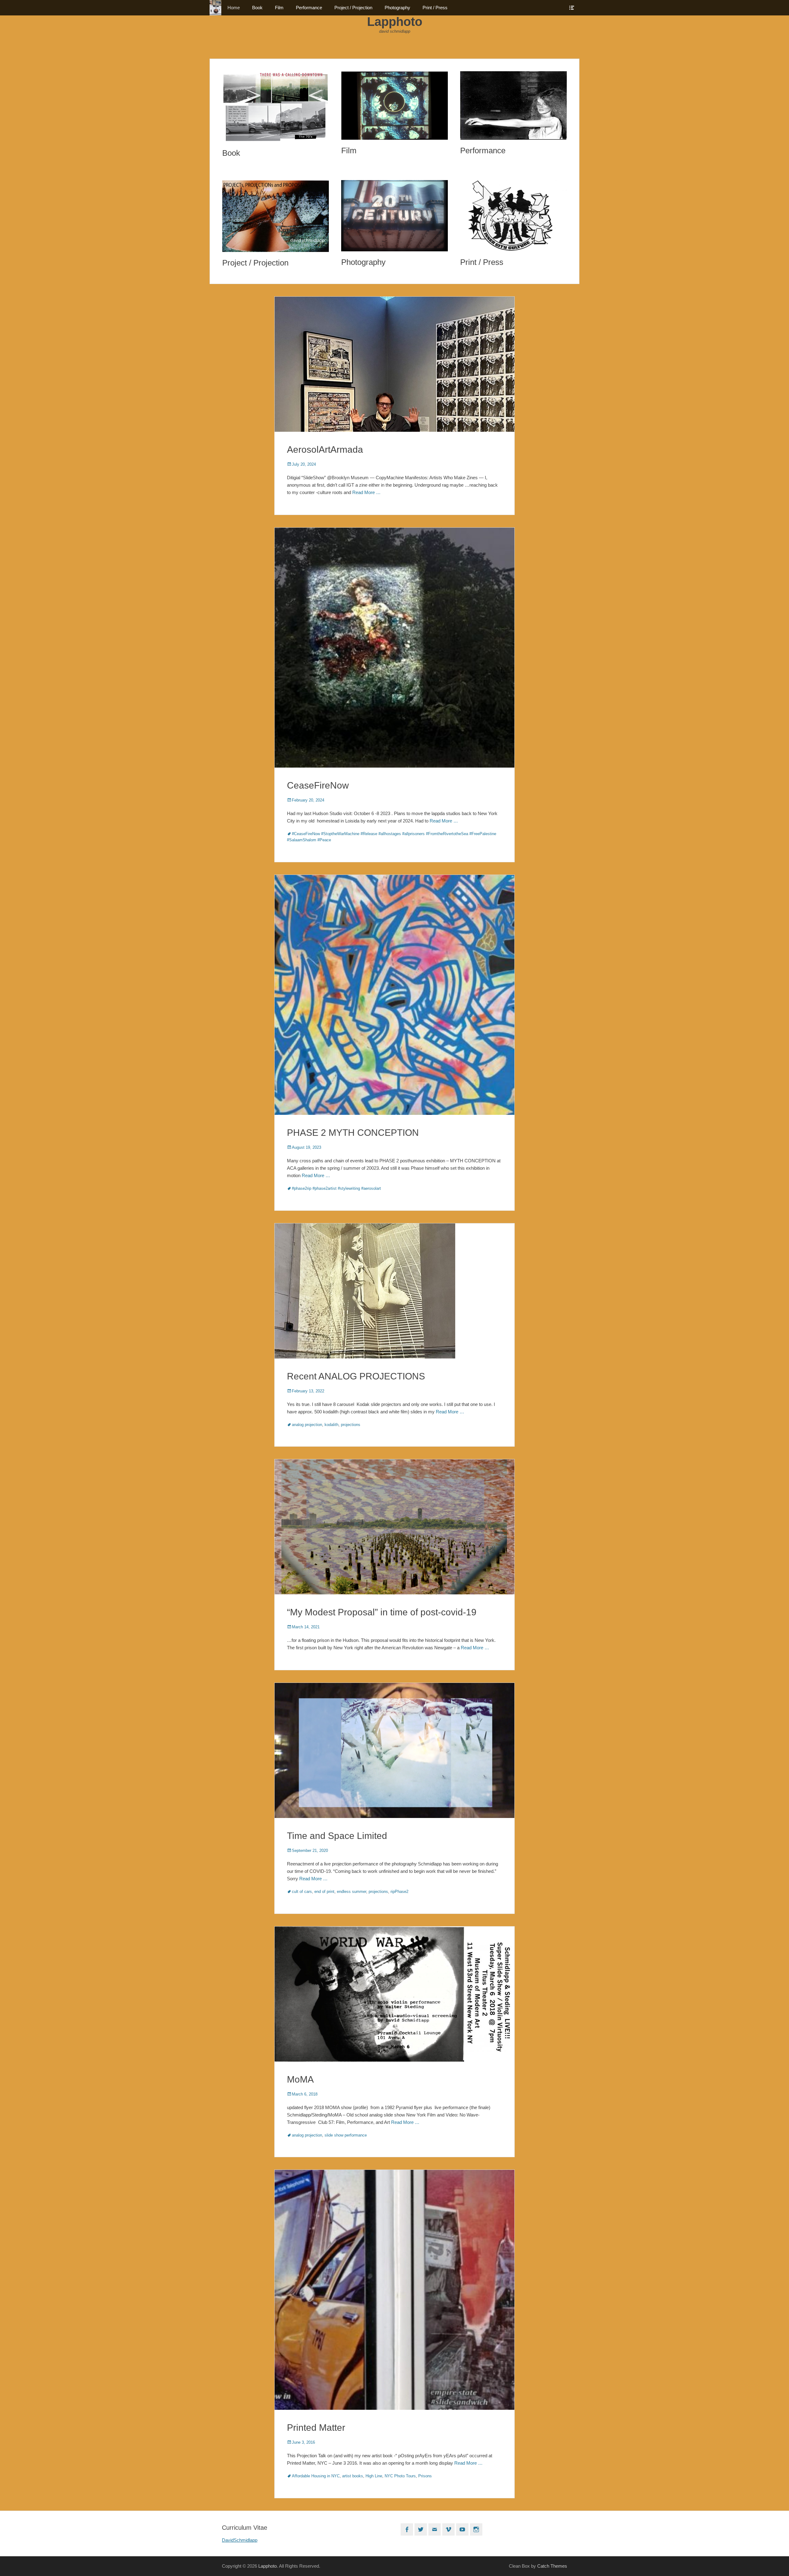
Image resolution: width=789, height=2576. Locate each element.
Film (279, 8)
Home (234, 8)
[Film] (394, 106)
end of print (324, 1892)
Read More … (366, 492)
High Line (374, 2476)
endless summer (352, 1892)
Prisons (425, 2476)
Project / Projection (353, 8)
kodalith (331, 1425)
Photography (397, 8)
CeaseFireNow (318, 785)
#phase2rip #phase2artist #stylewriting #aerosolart (336, 1188)
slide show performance (346, 2135)
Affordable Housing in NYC (316, 2476)
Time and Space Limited (337, 1836)
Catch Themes (552, 2566)
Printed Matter (316, 2428)
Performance (309, 8)
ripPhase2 (399, 1892)
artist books (353, 2476)
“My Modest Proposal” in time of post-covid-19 (382, 1612)
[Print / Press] (513, 216)
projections (351, 1425)
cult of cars (302, 1892)
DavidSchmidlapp (240, 2540)
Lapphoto (395, 22)
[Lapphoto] (215, 8)
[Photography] (394, 216)
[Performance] (513, 105)
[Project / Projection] (276, 216)
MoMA (300, 2079)
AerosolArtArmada (325, 449)
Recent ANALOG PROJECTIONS (356, 1376)
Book (257, 8)
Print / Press (435, 8)
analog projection (307, 1425)
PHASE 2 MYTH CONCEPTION (353, 1133)
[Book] (276, 107)
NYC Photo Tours (400, 2476)
